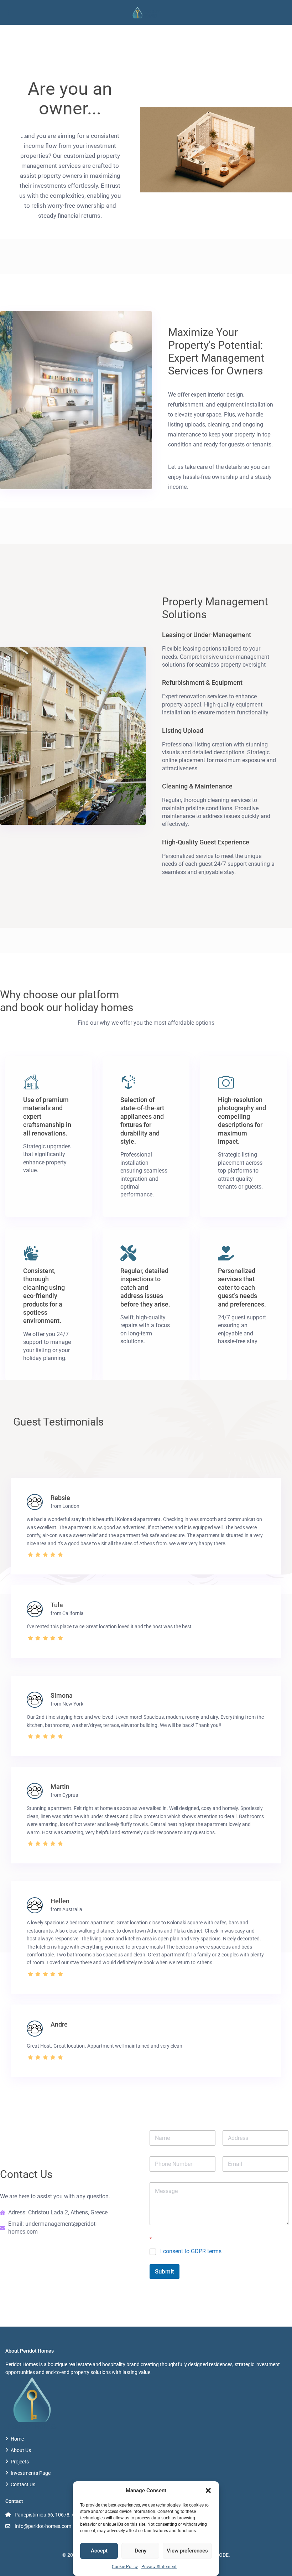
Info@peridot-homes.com (43, 2526)
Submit (165, 2271)
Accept (99, 2551)
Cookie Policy (125, 2567)
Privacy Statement (159, 2567)
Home (17, 2439)
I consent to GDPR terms (191, 2251)
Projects (20, 2462)
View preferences (187, 2551)
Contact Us (23, 2484)
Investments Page (31, 2473)
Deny (140, 2551)
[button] (208, 2490)
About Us (21, 2450)
